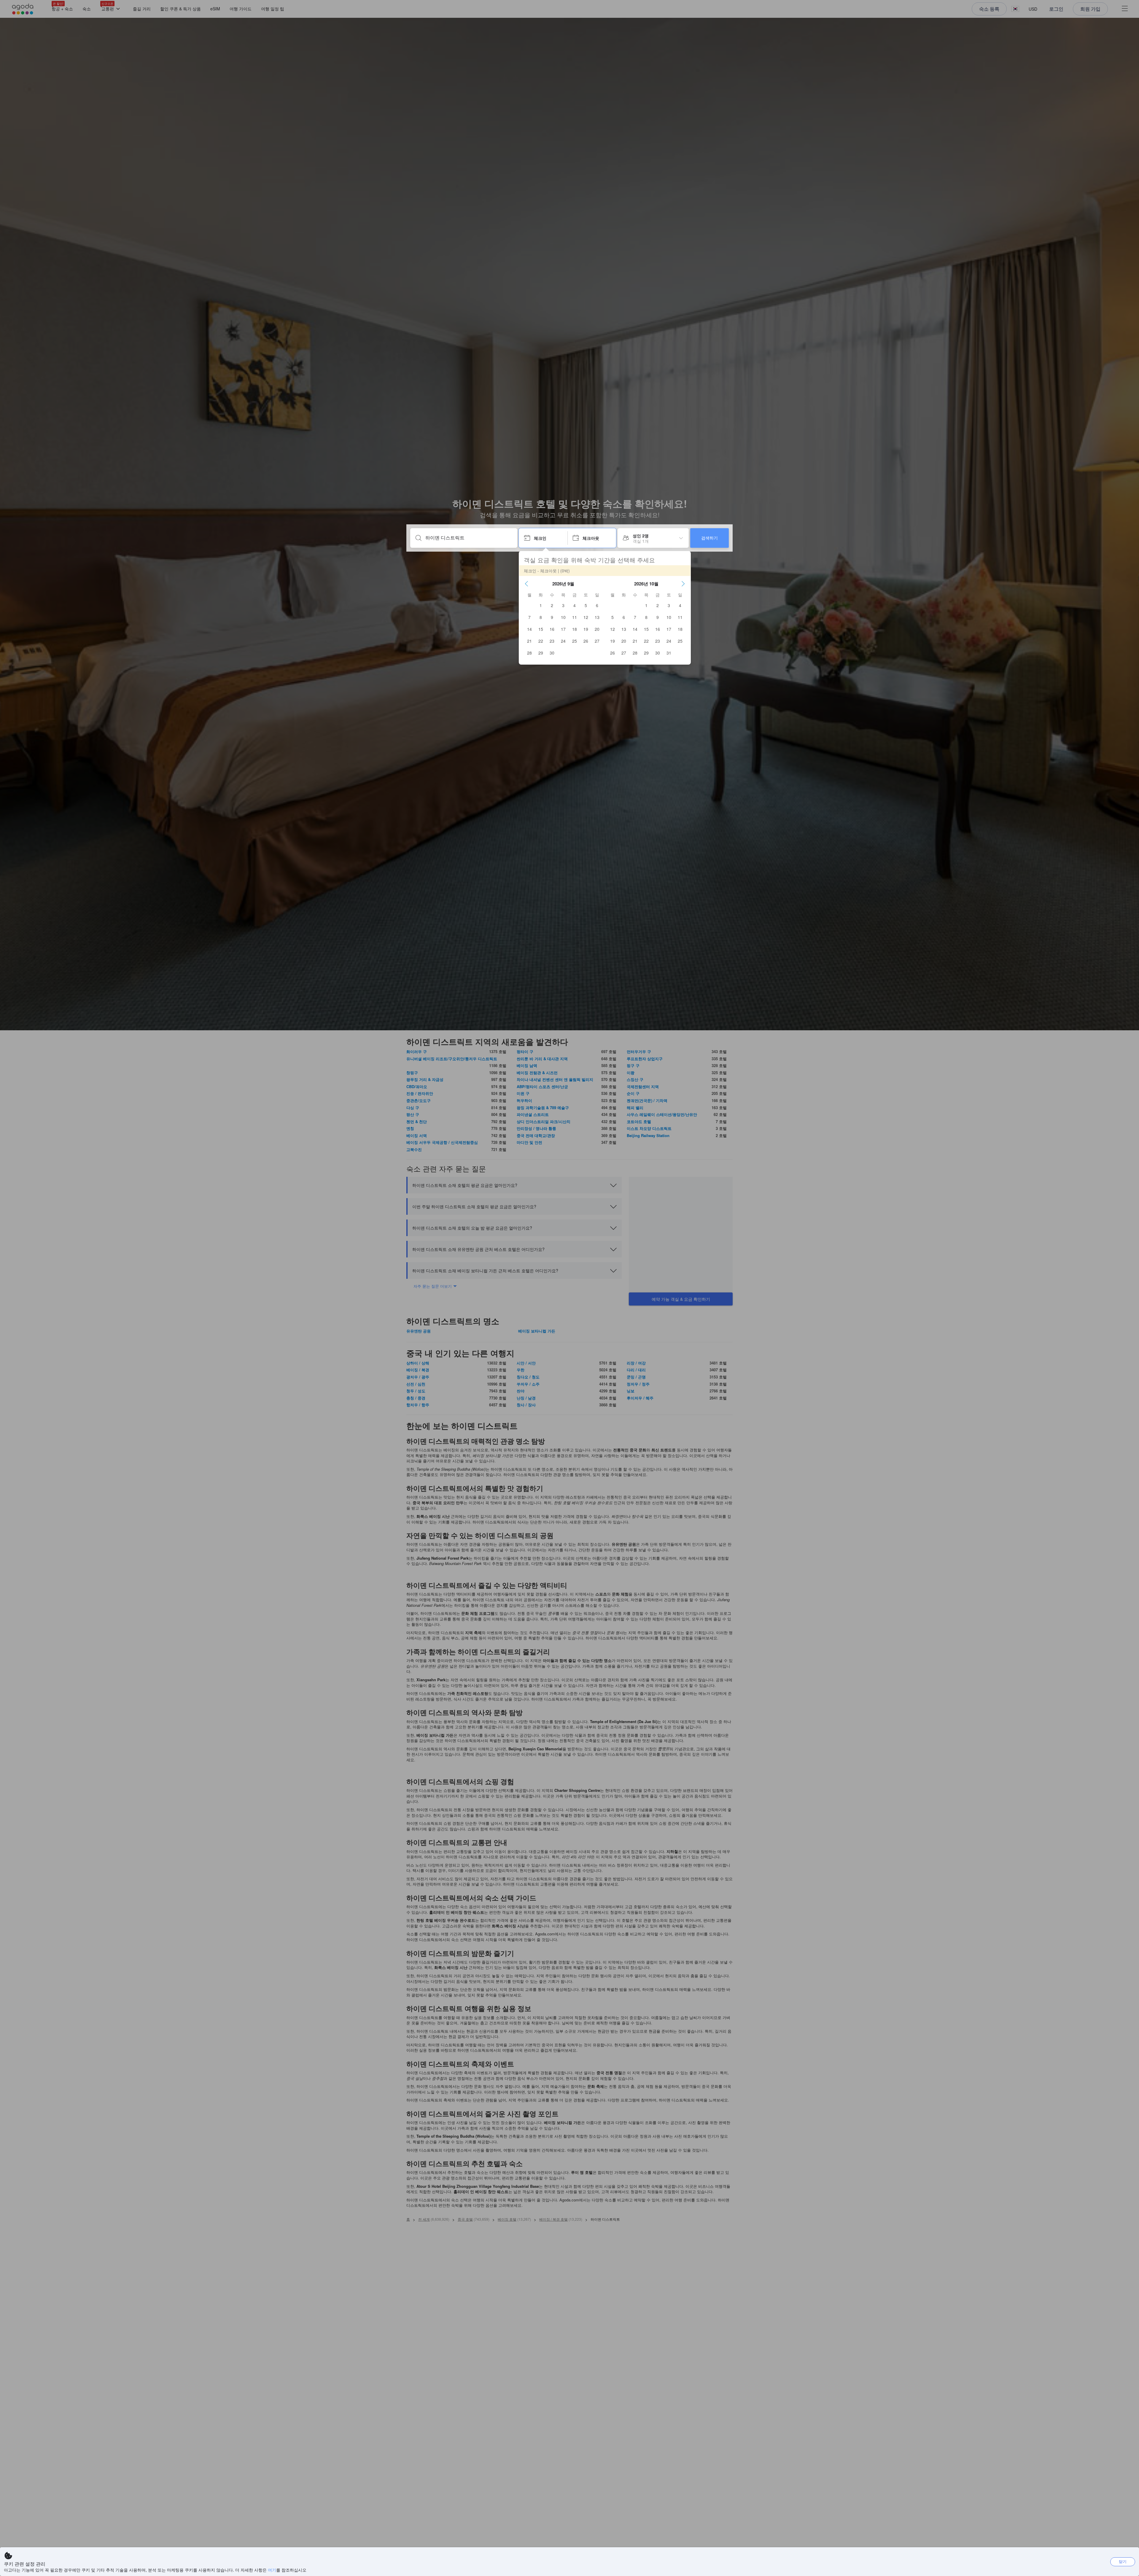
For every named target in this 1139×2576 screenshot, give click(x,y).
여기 (272, 2570)
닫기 (1123, 2561)
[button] (526, 584)
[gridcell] (541, 605)
